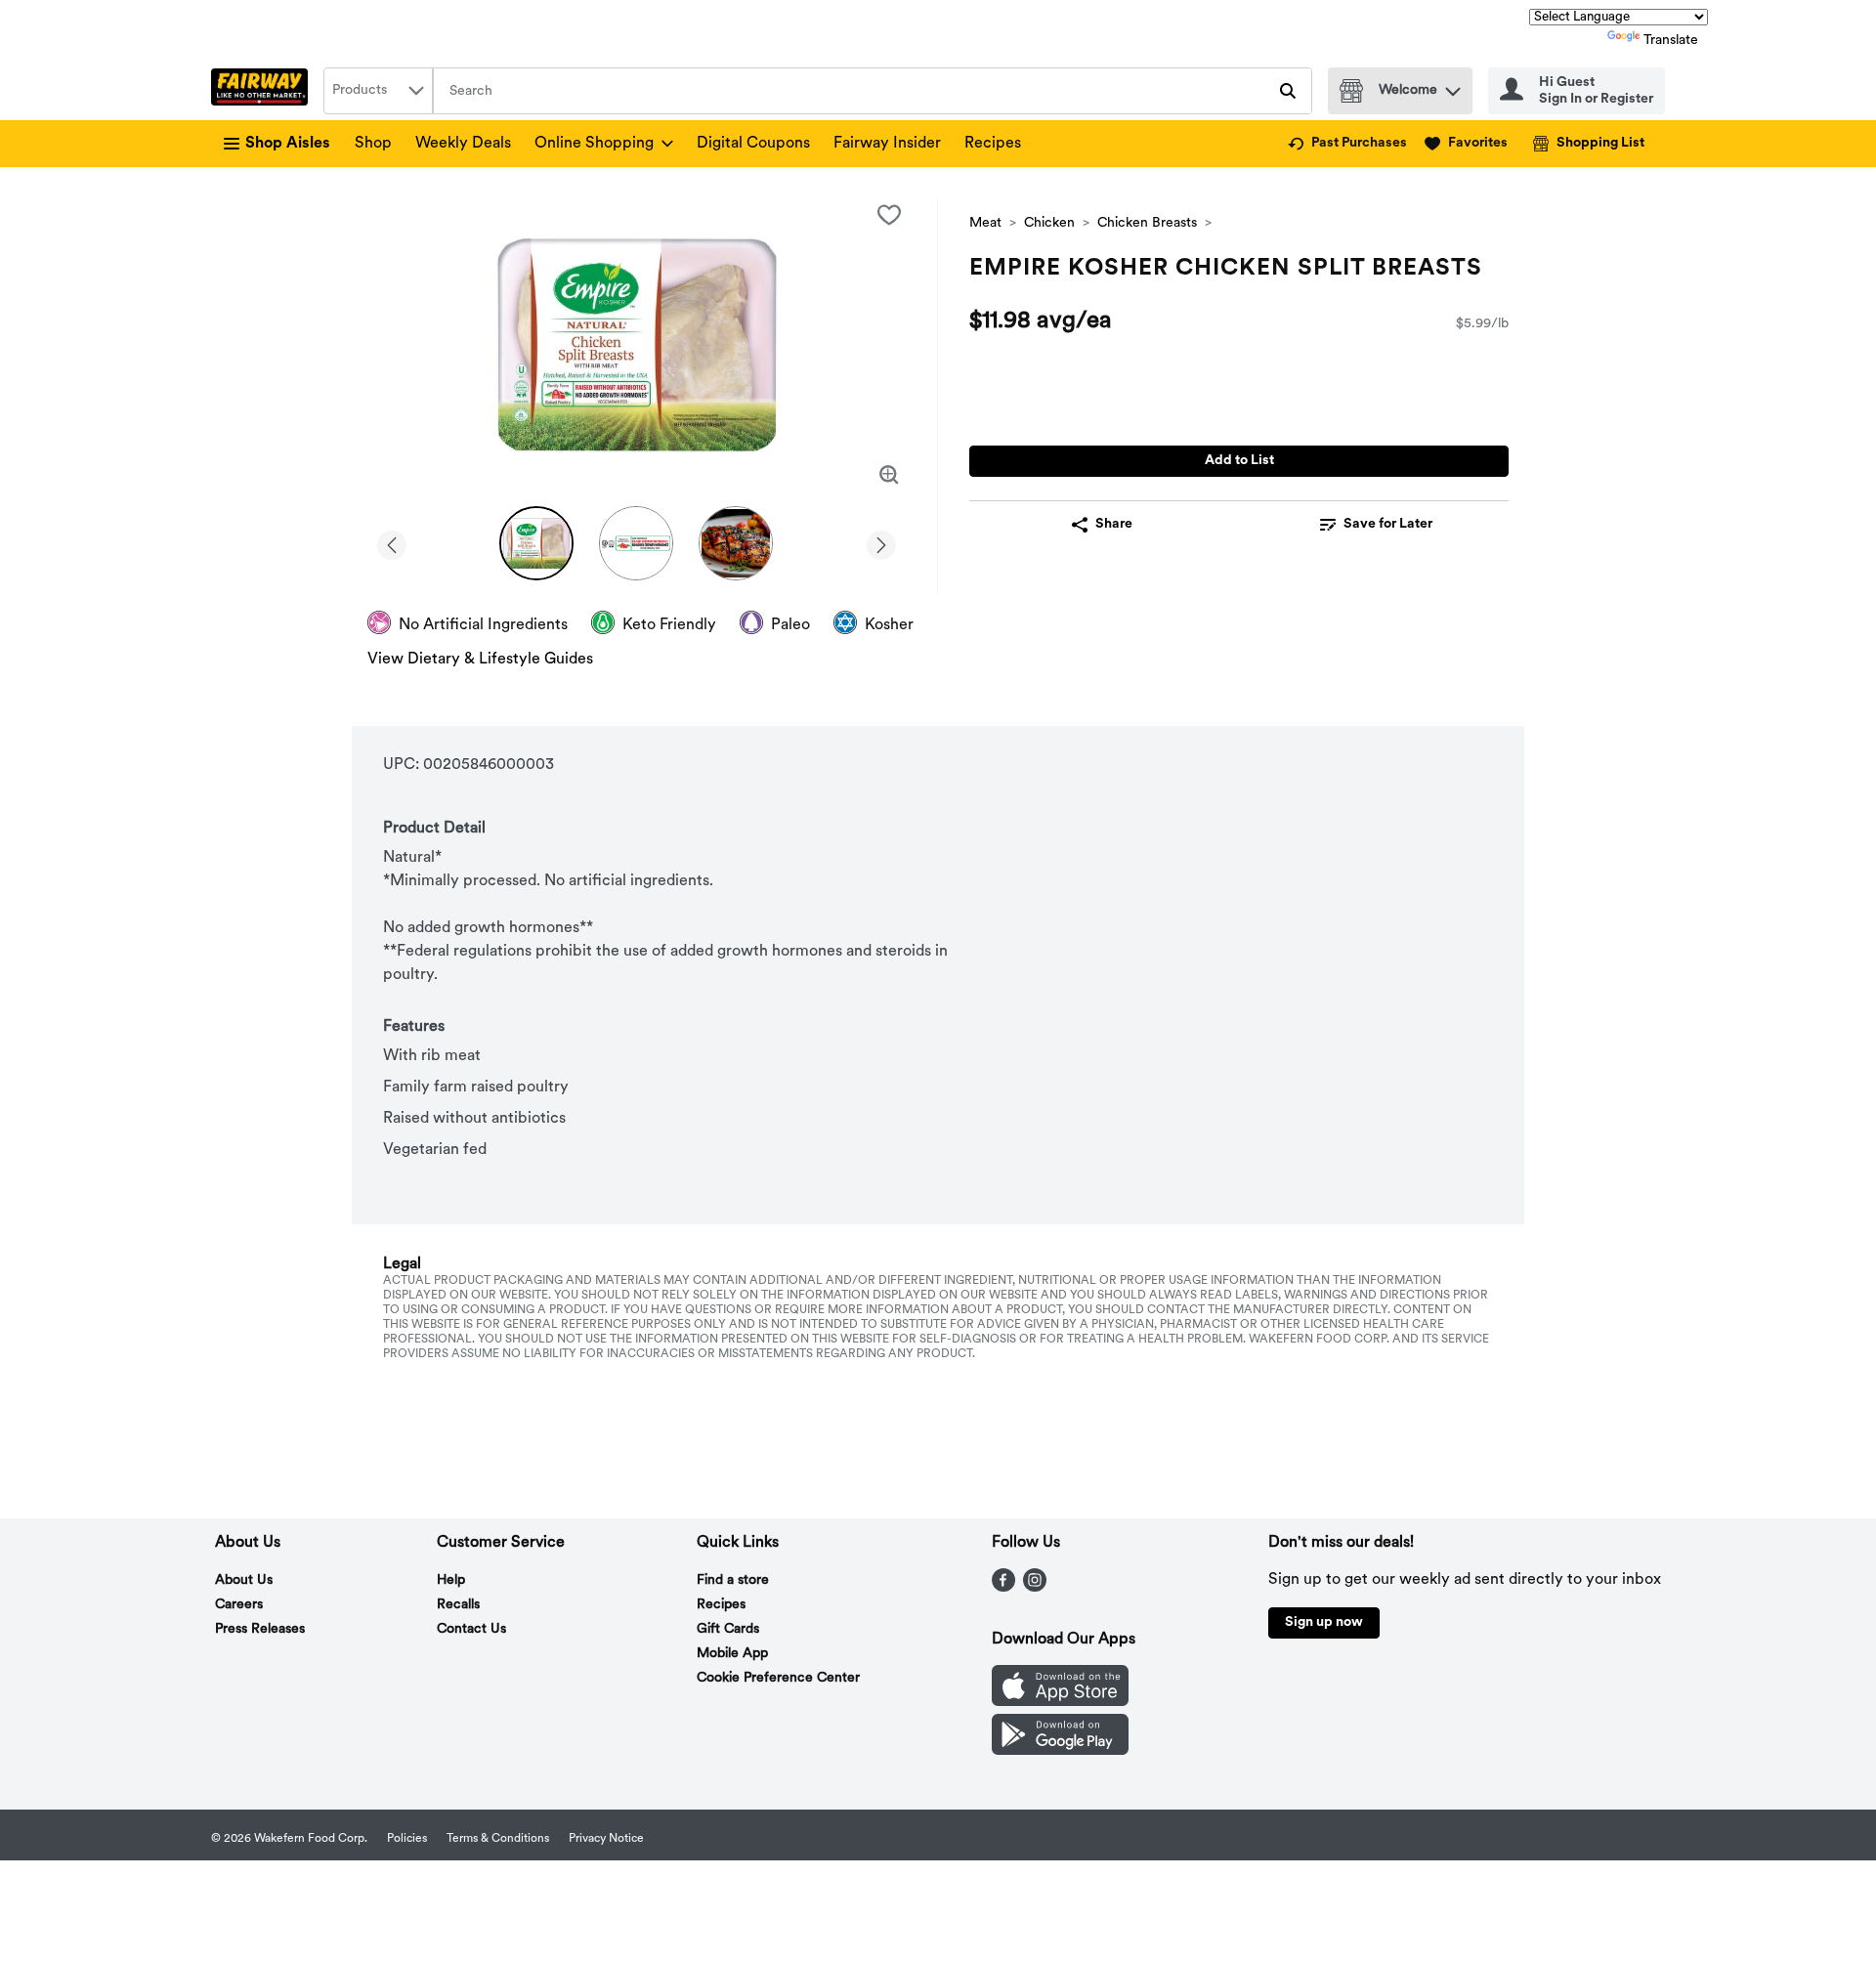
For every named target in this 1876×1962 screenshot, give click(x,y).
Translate (1671, 41)
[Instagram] (1035, 1588)
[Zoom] (889, 475)
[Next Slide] (881, 542)
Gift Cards (728, 1629)
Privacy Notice (606, 1839)
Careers (239, 1605)
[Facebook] (1003, 1588)
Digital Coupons (753, 144)
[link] (1347, 144)
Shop (373, 144)
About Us (244, 1580)
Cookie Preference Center (778, 1678)
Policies (407, 1839)
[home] (263, 91)
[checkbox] (889, 215)
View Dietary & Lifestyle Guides (480, 660)
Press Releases (260, 1629)
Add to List (1239, 461)
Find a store (733, 1580)
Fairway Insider (887, 144)
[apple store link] (1060, 1702)
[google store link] (1060, 1751)
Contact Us (471, 1629)
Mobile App (732, 1654)
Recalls (458, 1605)
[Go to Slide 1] (536, 543)
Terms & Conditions (498, 1839)
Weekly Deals (463, 144)
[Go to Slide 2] (636, 543)
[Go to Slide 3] (736, 543)
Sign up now (1324, 1622)
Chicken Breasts (1147, 223)
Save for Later (1388, 524)
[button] (1453, 86)
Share (1114, 524)
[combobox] (378, 91)
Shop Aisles (288, 144)
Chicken (1049, 223)
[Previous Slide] (392, 542)
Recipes (993, 144)
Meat (985, 223)
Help (451, 1580)
